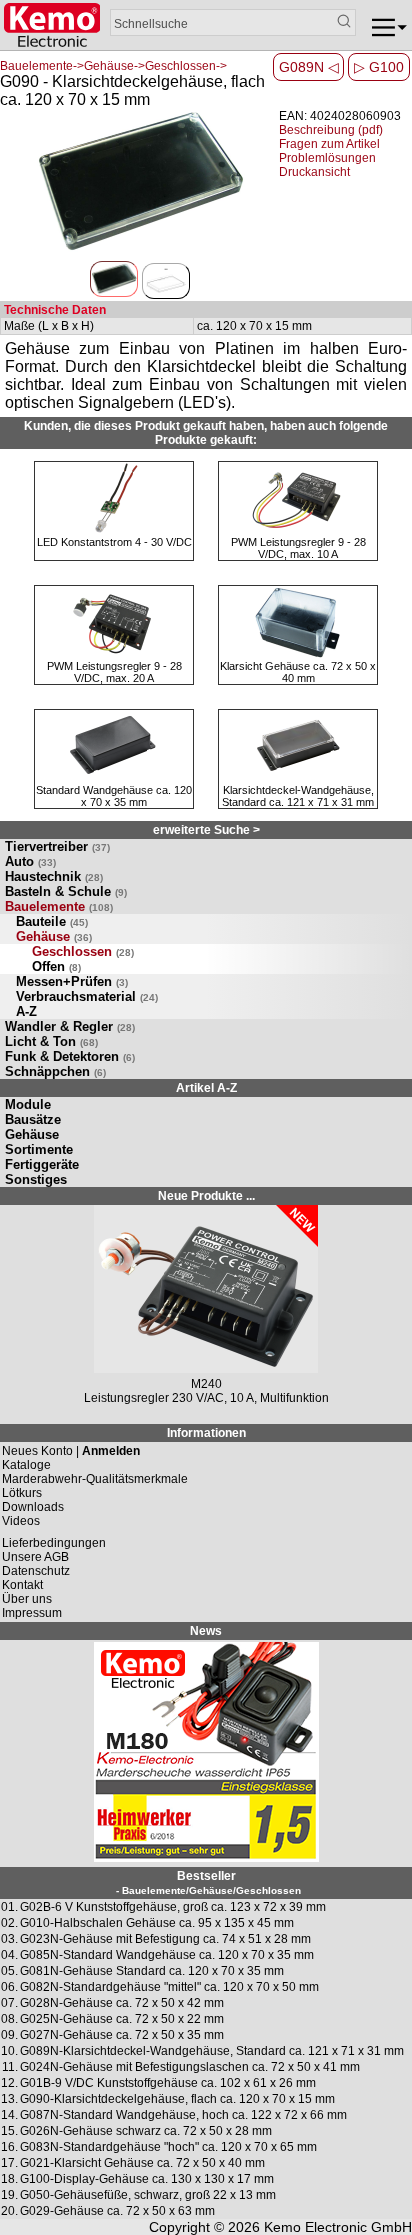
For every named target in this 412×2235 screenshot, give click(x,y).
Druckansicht (314, 172)
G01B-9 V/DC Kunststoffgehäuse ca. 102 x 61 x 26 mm (168, 2083)
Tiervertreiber (57, 846)
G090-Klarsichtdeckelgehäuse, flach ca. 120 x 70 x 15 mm (177, 2099)
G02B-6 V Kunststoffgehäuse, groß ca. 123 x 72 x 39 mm (173, 1907)
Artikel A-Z (206, 1088)
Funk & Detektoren (70, 1056)
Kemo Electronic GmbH (338, 2227)
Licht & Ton (51, 1041)
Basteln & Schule (66, 891)
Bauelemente (59, 906)
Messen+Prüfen (72, 981)
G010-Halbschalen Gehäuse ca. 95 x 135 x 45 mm (157, 1923)
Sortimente (39, 1149)
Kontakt (22, 1585)
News (206, 1631)
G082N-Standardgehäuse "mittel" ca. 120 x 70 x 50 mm (169, 1987)
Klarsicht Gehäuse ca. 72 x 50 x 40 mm (298, 672)
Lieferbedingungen (54, 1543)
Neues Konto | (71, 1451)
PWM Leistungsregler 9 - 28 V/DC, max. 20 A (114, 672)
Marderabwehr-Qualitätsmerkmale (95, 1479)
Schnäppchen (55, 1071)
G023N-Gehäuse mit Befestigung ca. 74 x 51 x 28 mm (165, 1939)
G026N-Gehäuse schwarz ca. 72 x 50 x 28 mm (146, 2131)
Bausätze (33, 1119)
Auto (30, 861)
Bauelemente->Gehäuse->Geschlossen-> (113, 66)
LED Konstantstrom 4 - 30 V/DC (114, 542)
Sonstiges (36, 1179)
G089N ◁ (309, 67)
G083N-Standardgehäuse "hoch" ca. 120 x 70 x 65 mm (168, 2147)
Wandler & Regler (70, 1026)
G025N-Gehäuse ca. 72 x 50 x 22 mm (122, 2019)
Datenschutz (36, 1571)
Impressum (32, 1613)
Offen (56, 966)
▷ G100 (379, 67)
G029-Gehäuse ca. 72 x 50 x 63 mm (117, 2211)
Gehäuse (54, 936)
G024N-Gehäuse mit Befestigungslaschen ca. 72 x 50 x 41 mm (190, 2067)
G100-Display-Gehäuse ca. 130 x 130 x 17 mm (147, 2179)
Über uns (27, 1599)
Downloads (33, 1507)
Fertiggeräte (42, 1164)
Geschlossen (83, 951)
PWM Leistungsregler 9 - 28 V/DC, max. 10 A (298, 548)
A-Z (26, 1011)
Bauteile (52, 921)
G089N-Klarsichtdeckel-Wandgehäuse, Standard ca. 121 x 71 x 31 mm (212, 2051)
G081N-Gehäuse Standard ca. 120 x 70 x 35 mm (152, 1971)
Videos (21, 1521)
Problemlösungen (327, 158)
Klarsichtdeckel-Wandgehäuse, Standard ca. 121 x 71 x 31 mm (298, 796)
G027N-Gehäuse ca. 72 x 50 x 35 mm (122, 2035)
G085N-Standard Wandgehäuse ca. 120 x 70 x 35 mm (167, 1955)
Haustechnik (54, 876)
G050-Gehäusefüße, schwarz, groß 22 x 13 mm (148, 2195)
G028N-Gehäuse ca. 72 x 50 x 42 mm (122, 2003)
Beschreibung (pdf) (331, 130)
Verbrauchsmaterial (87, 996)
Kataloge (26, 1465)
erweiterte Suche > (206, 830)
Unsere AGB (35, 1557)
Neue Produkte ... (206, 1196)
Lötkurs (22, 1493)
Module (28, 1104)
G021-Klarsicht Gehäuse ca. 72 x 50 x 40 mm (142, 2163)
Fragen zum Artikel (329, 144)
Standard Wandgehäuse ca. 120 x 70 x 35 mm (114, 796)
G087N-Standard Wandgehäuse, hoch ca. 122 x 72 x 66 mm (183, 2115)
